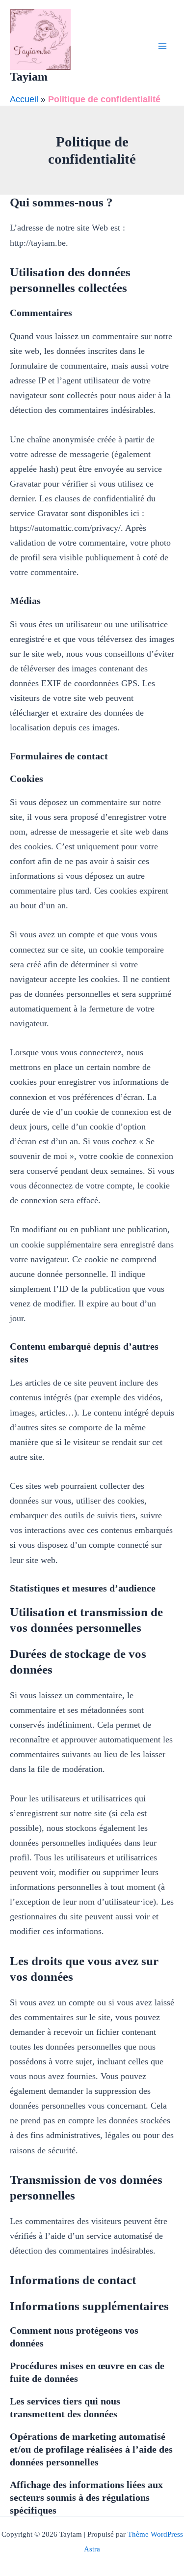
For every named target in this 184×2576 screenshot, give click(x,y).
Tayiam (29, 77)
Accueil (24, 99)
